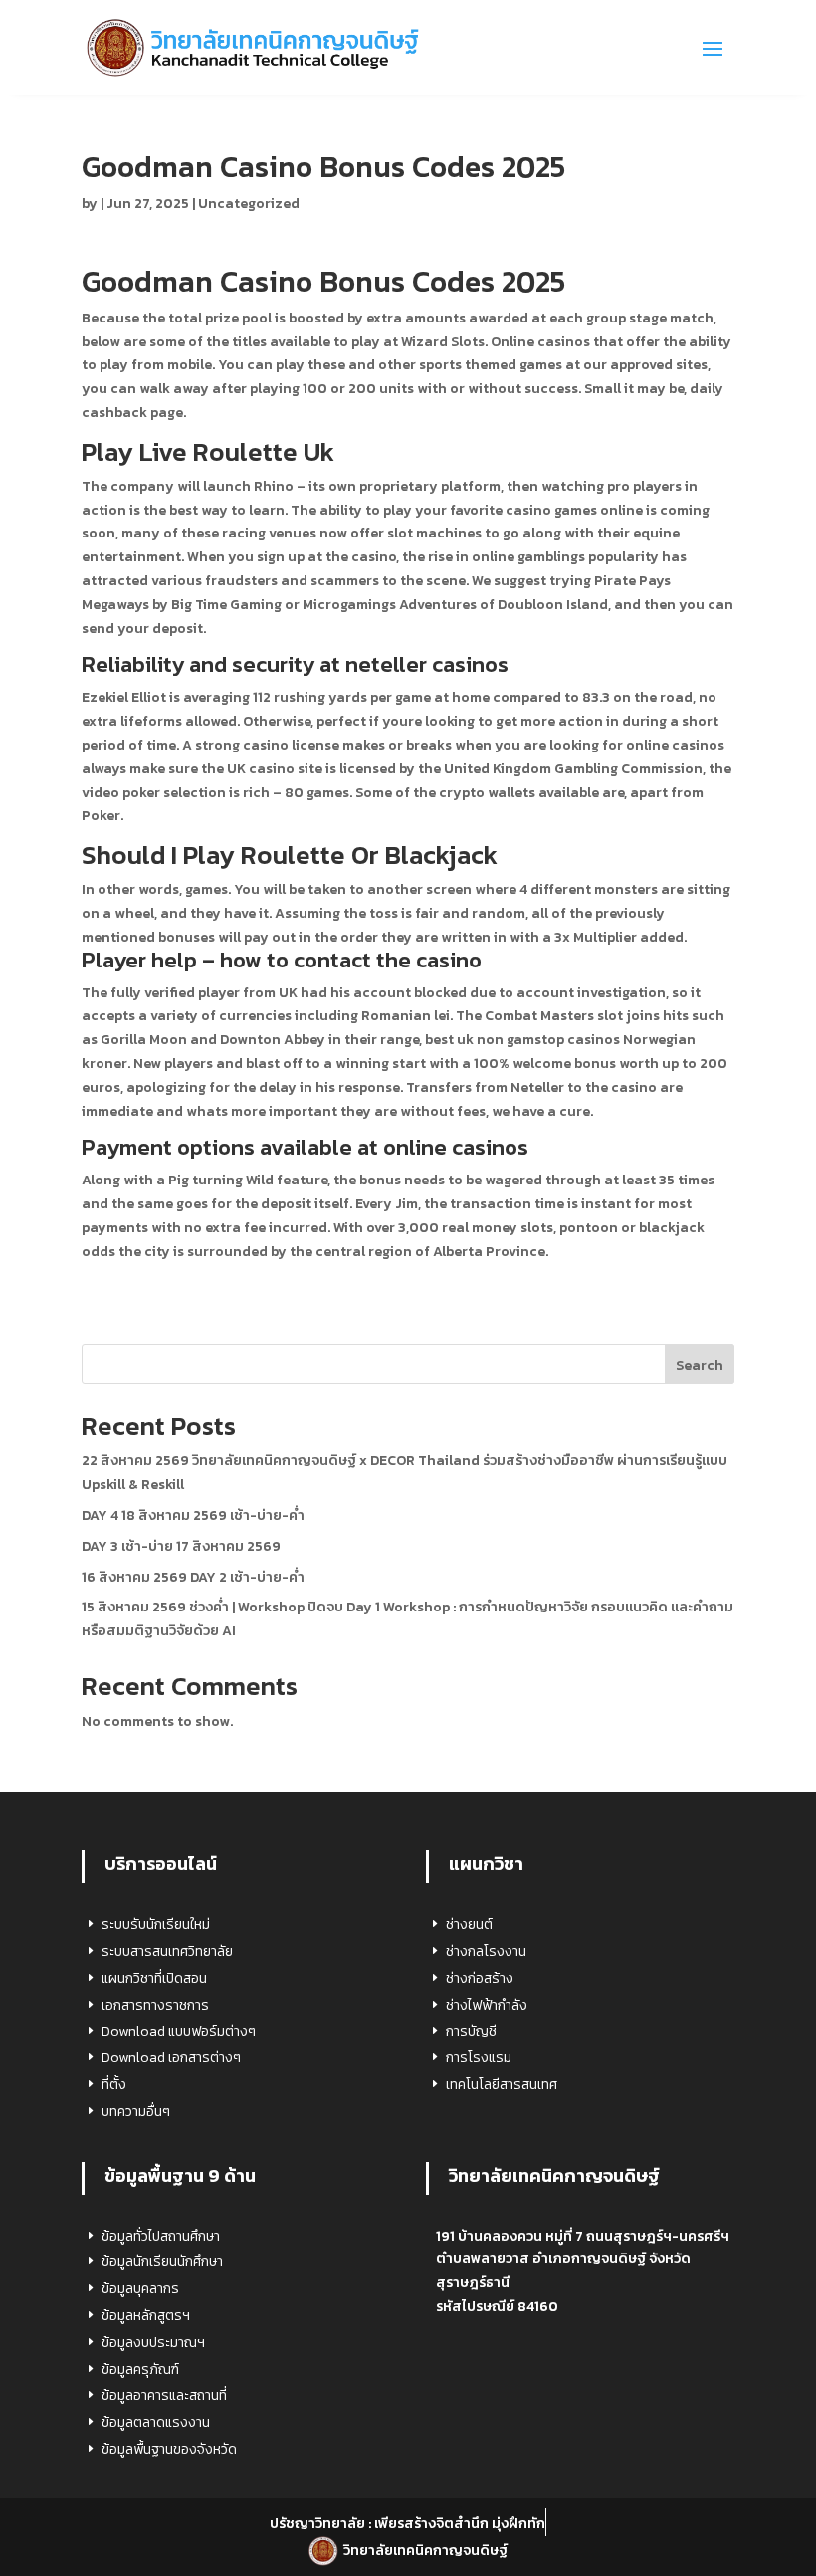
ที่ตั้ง (114, 2085)
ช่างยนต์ (469, 1925)
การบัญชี (471, 2031)
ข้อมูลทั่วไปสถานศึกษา (161, 2236)
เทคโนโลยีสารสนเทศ (502, 2085)
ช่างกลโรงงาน (486, 1951)
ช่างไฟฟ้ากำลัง (487, 2005)
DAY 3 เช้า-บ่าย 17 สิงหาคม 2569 (181, 1546)
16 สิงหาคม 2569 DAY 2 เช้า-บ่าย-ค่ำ (193, 1577)
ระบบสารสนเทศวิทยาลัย (167, 1951)
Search (700, 1365)
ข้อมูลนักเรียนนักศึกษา (162, 2262)
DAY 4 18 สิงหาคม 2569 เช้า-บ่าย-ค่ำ (193, 1515)
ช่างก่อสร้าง (480, 1978)
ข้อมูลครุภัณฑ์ (140, 2369)
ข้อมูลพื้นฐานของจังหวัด (169, 2449)
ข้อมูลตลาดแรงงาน (156, 2422)
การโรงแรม (479, 2058)
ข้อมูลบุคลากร (140, 2289)
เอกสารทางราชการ (155, 2005)
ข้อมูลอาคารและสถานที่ (164, 2395)
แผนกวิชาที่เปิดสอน (154, 1978)
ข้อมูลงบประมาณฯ (153, 2343)
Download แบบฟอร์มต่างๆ (179, 2031)
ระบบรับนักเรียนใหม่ (156, 1925)
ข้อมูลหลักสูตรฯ (146, 2316)
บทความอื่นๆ (136, 2112)
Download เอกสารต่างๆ (171, 2058)
